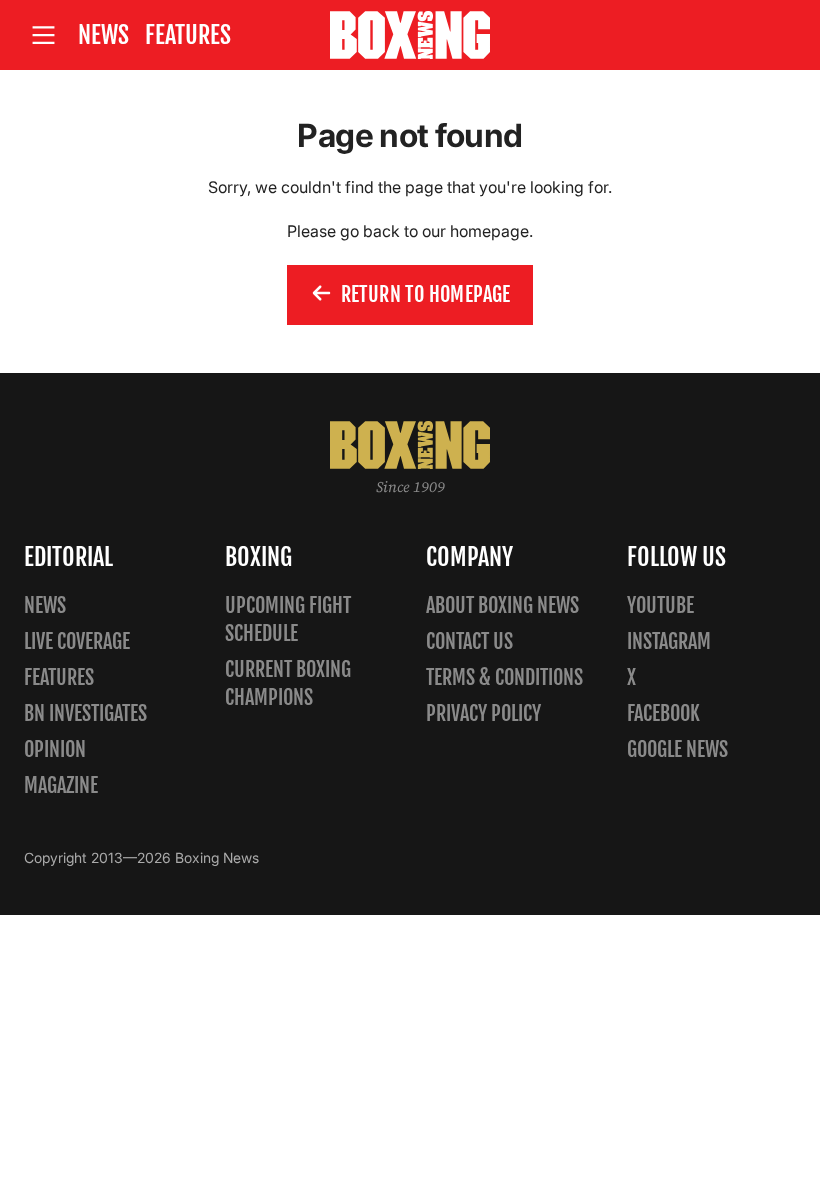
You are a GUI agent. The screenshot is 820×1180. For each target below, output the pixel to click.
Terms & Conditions (504, 677)
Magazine (61, 785)
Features (188, 35)
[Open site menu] (43, 35)
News (103, 35)
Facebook (663, 713)
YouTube (660, 605)
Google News (677, 749)
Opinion (55, 749)
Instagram (669, 641)
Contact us (469, 641)
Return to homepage (426, 294)
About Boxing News (502, 605)
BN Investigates (85, 713)
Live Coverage (77, 641)
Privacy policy (483, 713)
